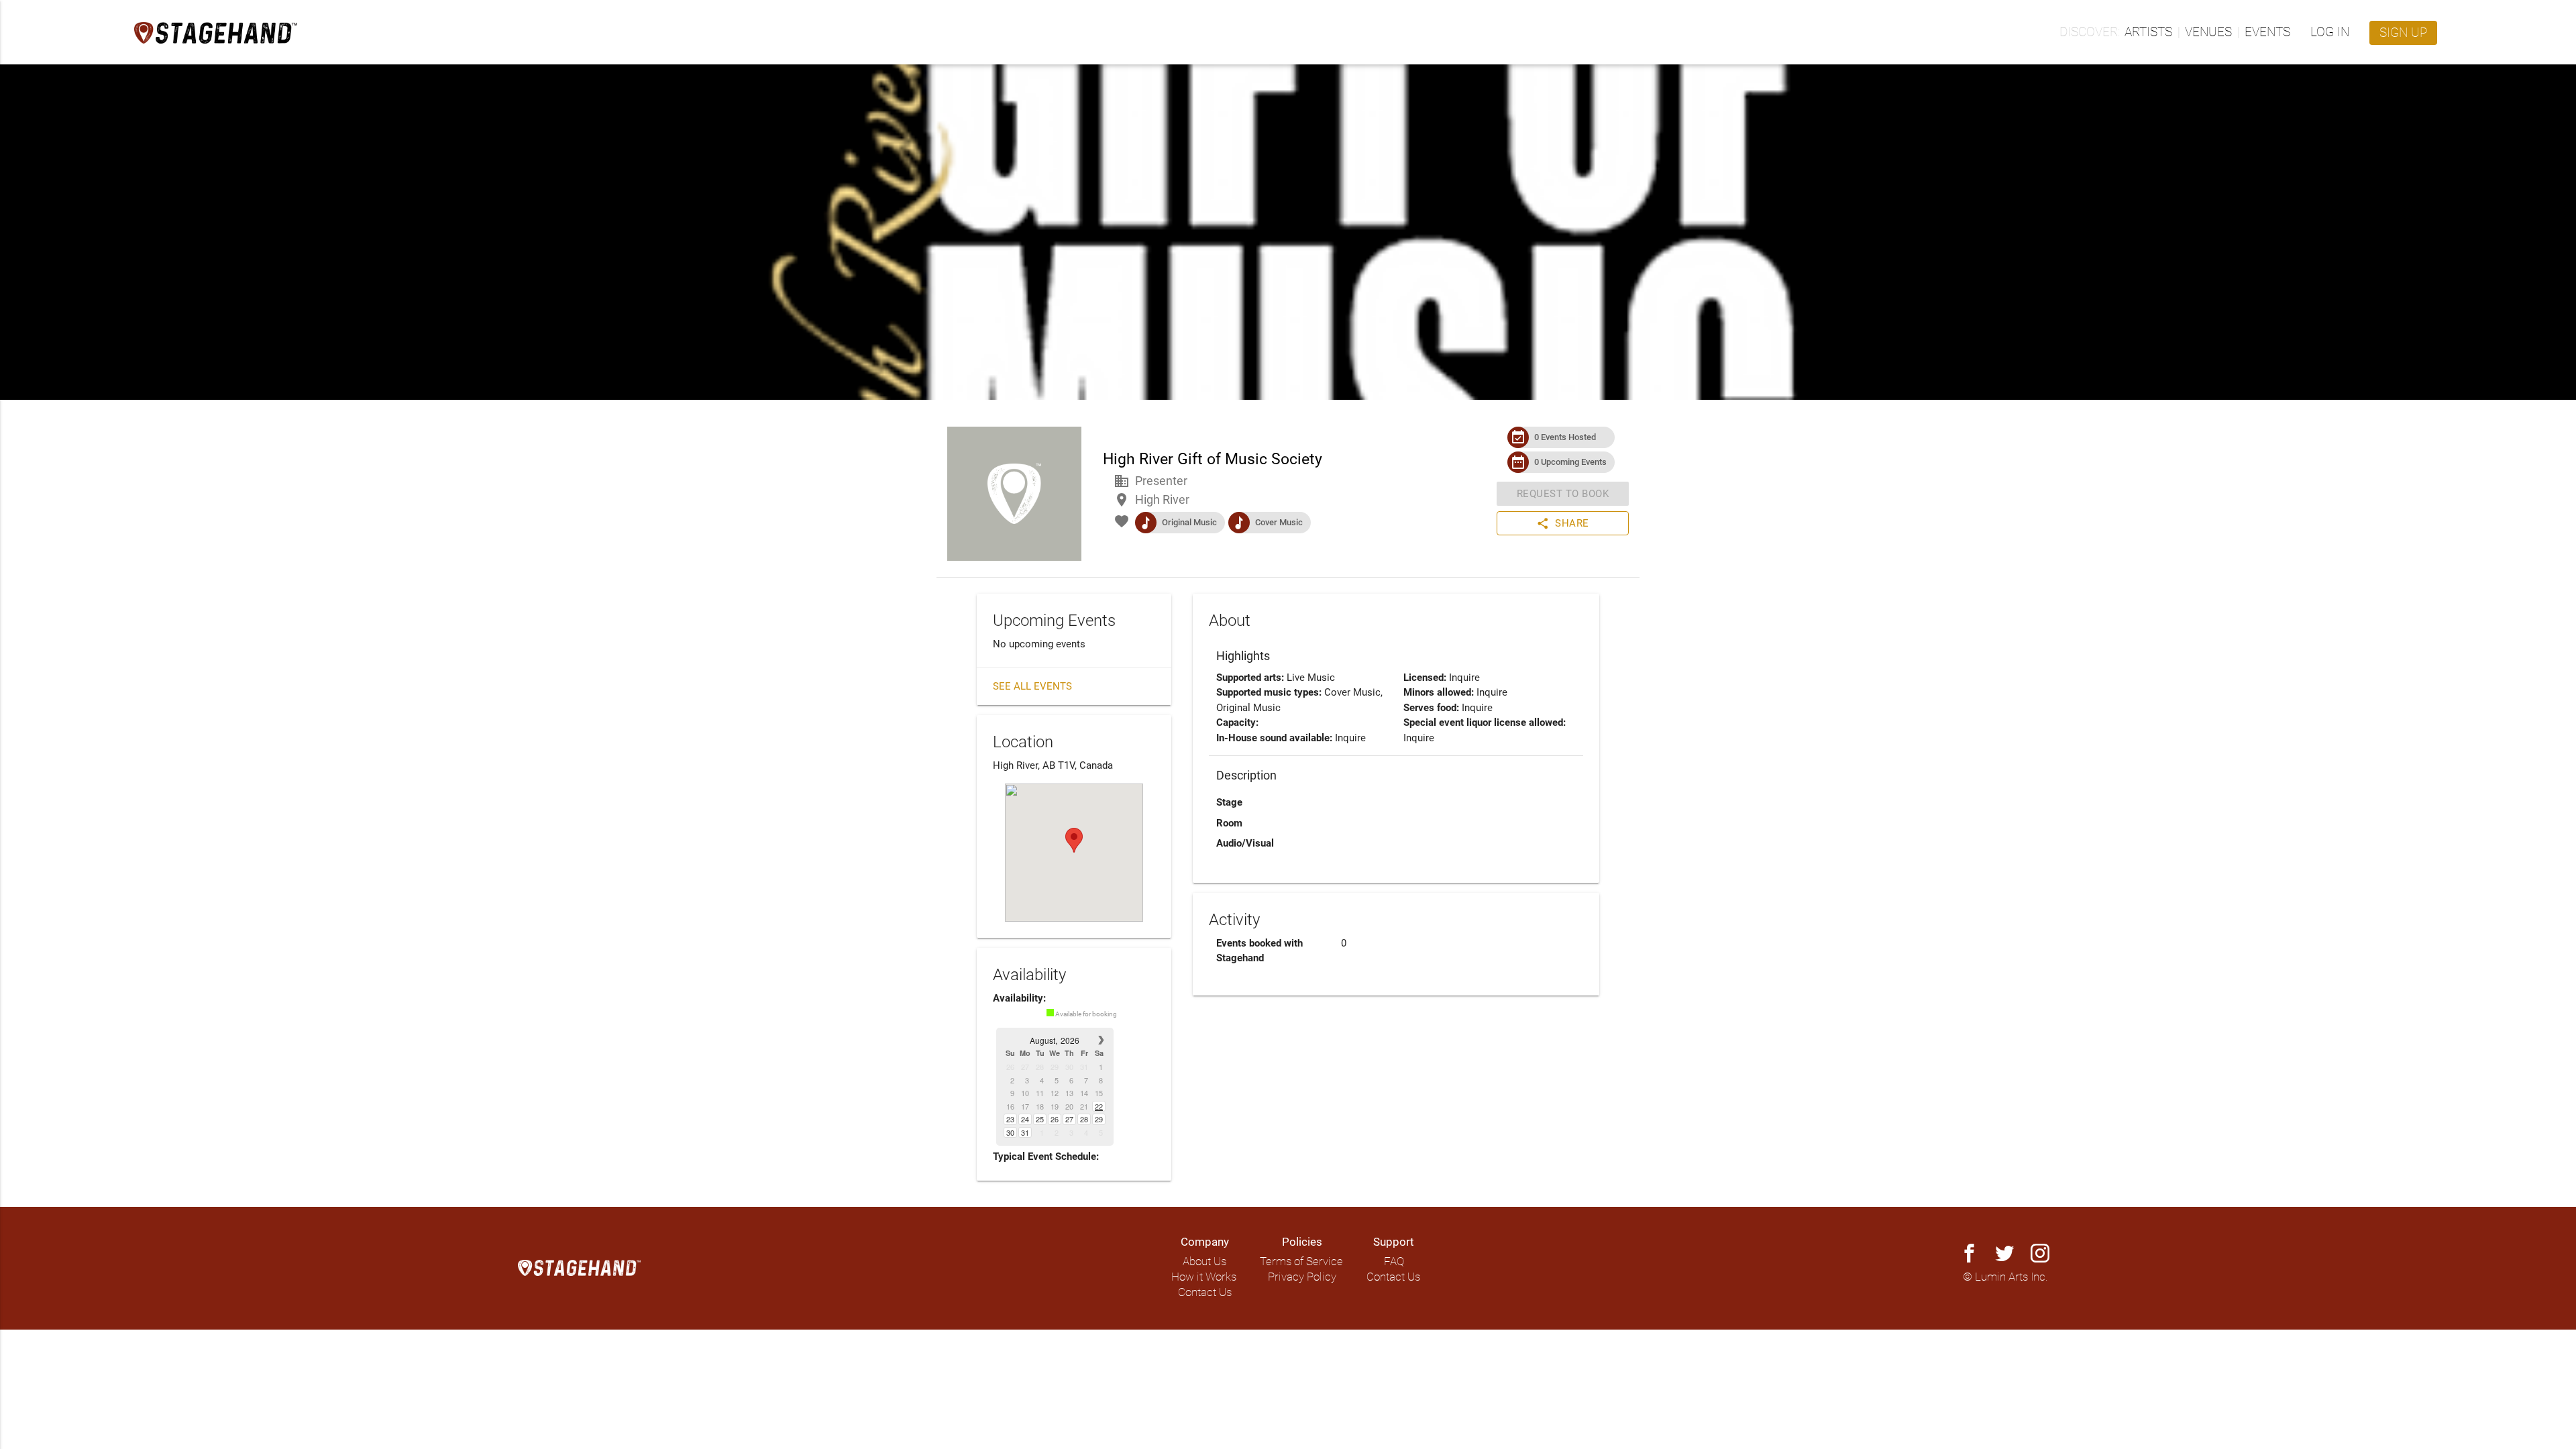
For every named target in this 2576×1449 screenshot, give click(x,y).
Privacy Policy (1302, 1277)
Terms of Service (1301, 1262)
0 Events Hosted (1565, 437)
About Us (1204, 1262)
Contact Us (1205, 1292)
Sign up (2403, 33)
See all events (1032, 686)
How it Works (1204, 1277)
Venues (2208, 32)
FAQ (1394, 1262)
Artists (2148, 32)
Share (1563, 523)
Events (2267, 32)
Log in (2330, 32)
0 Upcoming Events (1570, 462)
